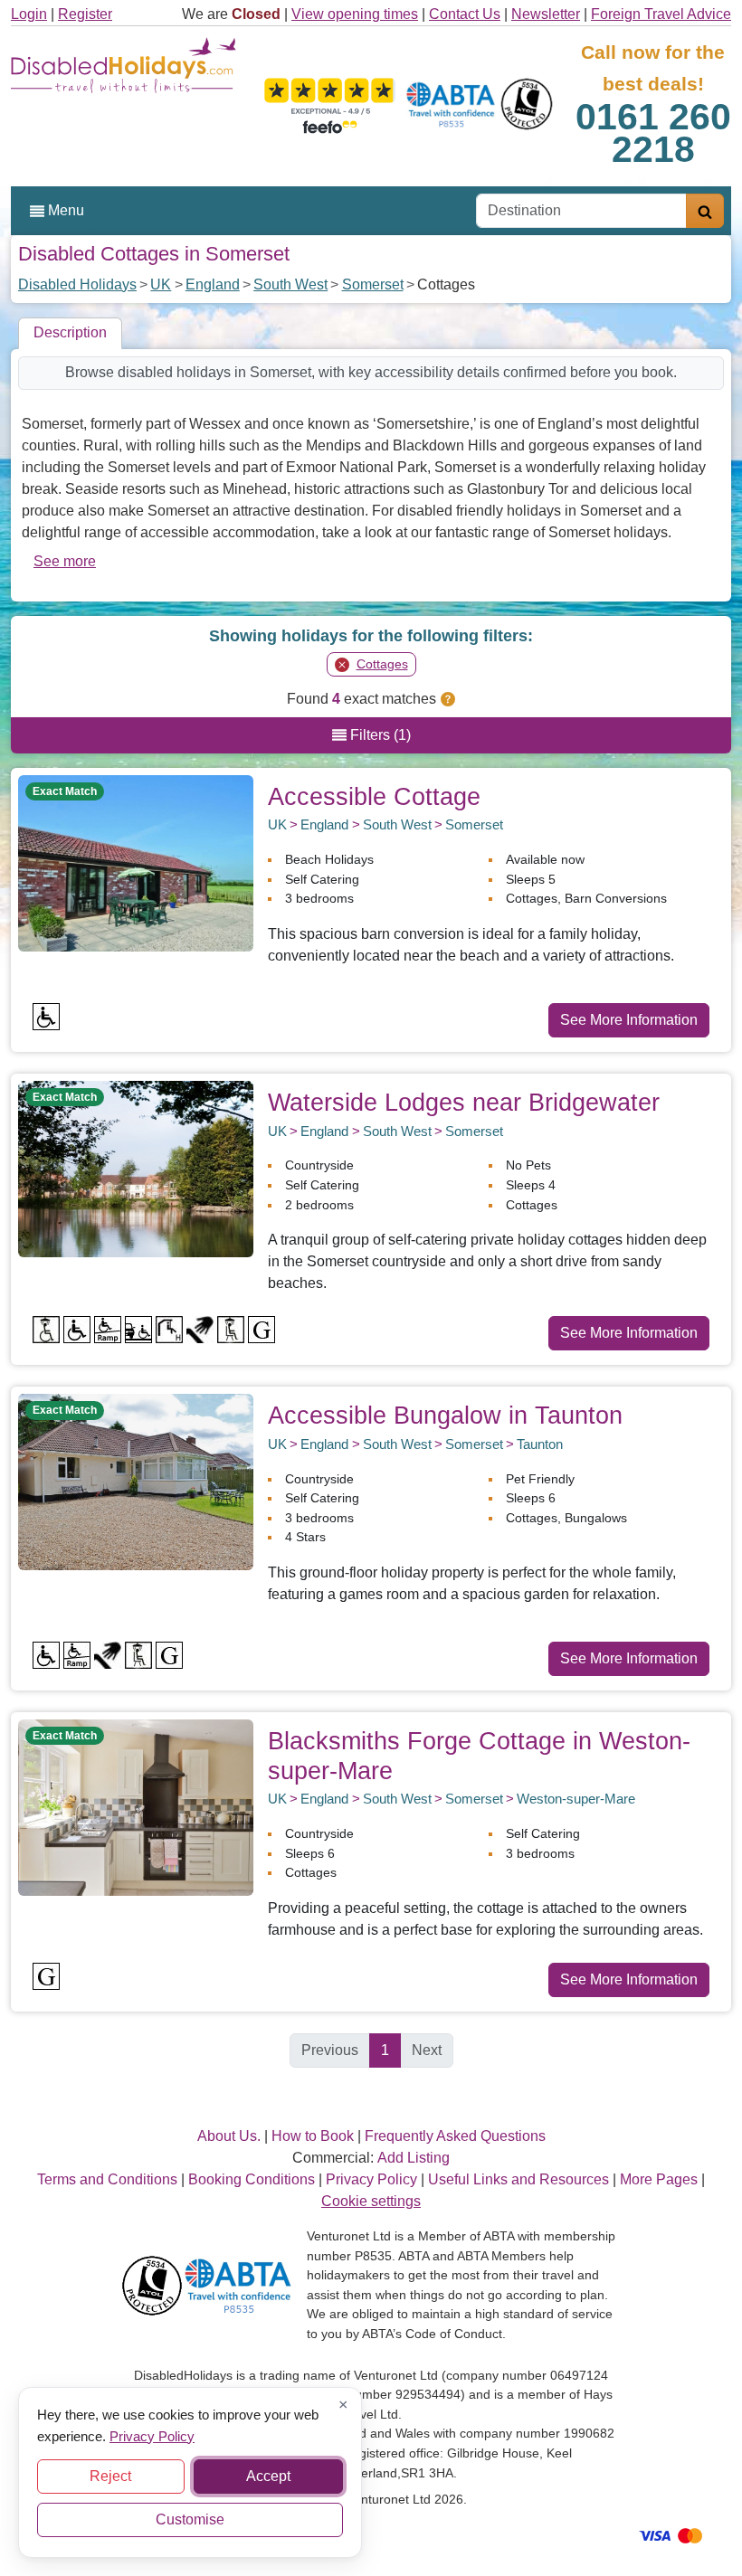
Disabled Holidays (77, 284)
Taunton (540, 1444)
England (213, 284)
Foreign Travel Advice (661, 14)
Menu (64, 210)
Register (85, 14)
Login (29, 14)
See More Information (629, 1020)
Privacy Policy (152, 2435)
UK (161, 284)
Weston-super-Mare (576, 1799)
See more (65, 561)
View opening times (355, 14)
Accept (268, 2476)
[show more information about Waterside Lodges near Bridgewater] (136, 1168)
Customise (190, 2519)
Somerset (373, 284)
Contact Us (465, 14)
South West (290, 284)
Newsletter (546, 14)
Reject (110, 2476)
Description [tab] (70, 332)
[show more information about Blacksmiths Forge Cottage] (136, 1807)
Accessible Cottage (374, 796)
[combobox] (581, 211)
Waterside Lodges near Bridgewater (464, 1102)
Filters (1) (379, 735)
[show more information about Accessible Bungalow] (136, 1481)
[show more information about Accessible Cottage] (136, 862)
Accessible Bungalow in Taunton (445, 1415)
